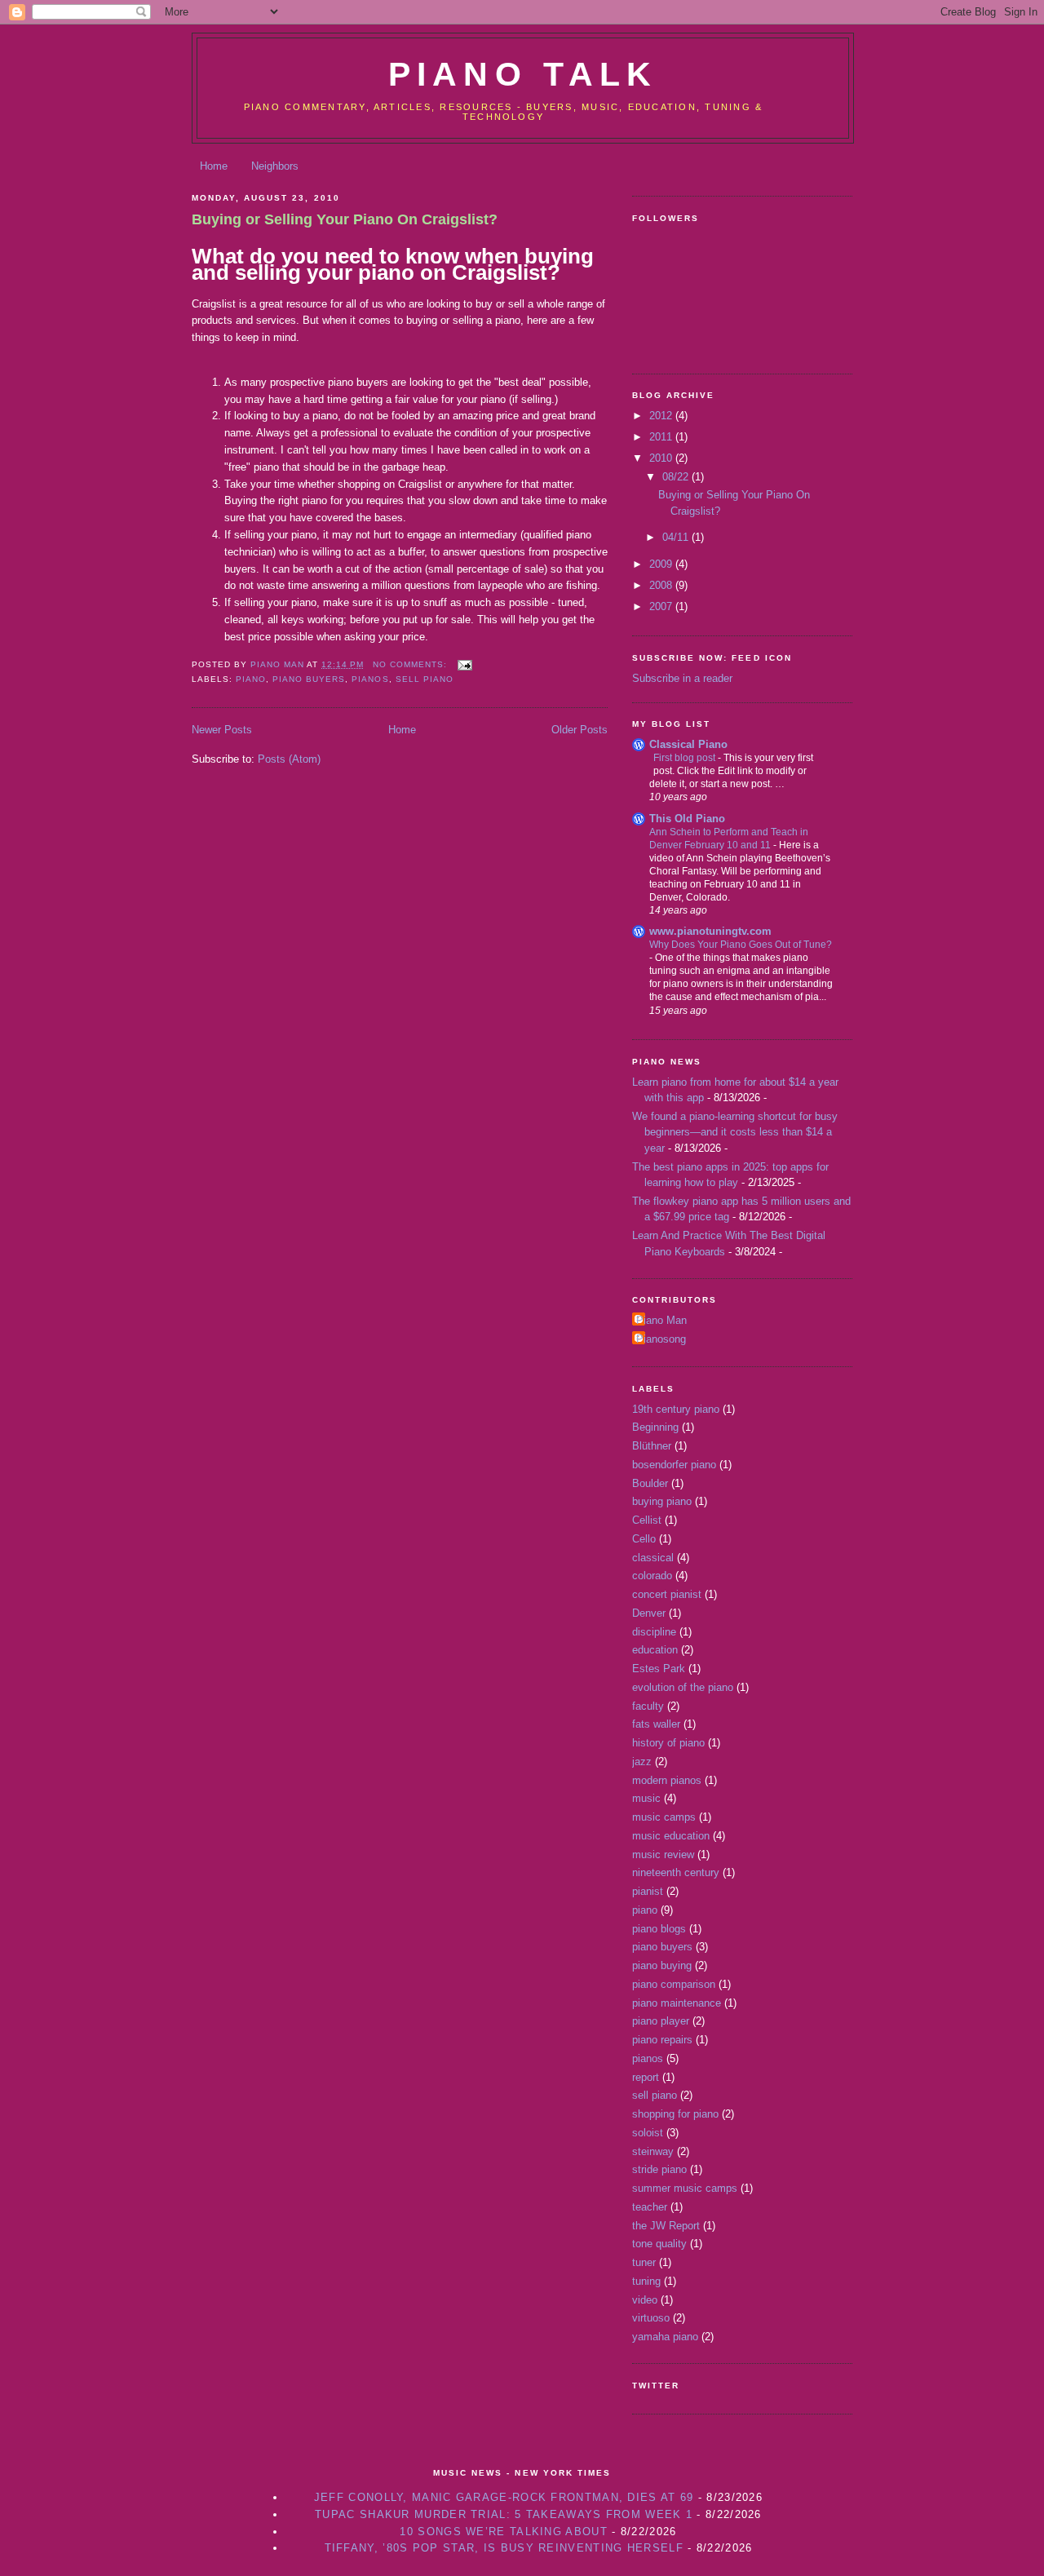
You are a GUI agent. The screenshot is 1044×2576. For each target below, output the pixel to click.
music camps (664, 1817)
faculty (648, 1706)
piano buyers (309, 679)
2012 (662, 416)
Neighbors (275, 166)
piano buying (662, 1965)
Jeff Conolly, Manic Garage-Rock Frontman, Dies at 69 (504, 2497)
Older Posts (580, 730)
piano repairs (662, 2040)
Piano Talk (523, 74)
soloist (648, 2133)
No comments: (411, 664)
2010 (662, 458)
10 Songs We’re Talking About (503, 2532)
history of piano (668, 1743)
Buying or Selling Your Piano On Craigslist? (345, 219)
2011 (662, 437)
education (655, 1650)
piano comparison (674, 1984)
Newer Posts (222, 730)
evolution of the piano (683, 1687)
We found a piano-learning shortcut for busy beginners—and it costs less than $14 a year (735, 1132)
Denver (649, 1613)
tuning (646, 2281)
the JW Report (666, 2226)
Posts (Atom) (289, 759)
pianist (648, 1891)
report (646, 2077)
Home (214, 166)
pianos (370, 679)
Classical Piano (688, 744)
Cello (644, 1539)
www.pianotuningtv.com (710, 931)
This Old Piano (687, 819)
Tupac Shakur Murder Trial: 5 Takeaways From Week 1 (504, 2514)
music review (663, 1855)
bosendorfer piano (674, 1465)
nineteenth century (676, 1872)
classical (653, 1558)
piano (251, 679)
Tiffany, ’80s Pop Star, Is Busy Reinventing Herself (504, 2548)
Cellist (647, 1520)
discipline (654, 1632)
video (645, 2300)
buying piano (662, 1501)
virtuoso (651, 2318)
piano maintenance (677, 2003)
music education (671, 1836)
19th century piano (676, 1409)
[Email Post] (464, 664)
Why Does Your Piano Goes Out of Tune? (741, 945)
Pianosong (661, 1339)
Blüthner (652, 1446)
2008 (662, 585)
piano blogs (659, 1929)
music (646, 1798)
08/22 (677, 477)
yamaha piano (665, 2337)
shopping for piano (675, 2114)
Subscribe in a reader (682, 678)
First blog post (686, 758)
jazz (642, 1762)
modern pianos (667, 1780)
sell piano (425, 679)
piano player (661, 2021)
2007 (662, 606)
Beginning (655, 1427)
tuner (644, 2262)
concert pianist (667, 1594)
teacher (650, 2207)
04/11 (677, 537)
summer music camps (685, 2188)
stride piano (659, 2169)
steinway (653, 2151)
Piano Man (661, 1320)
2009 (662, 564)
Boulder (650, 1483)
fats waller (656, 1724)
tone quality (659, 2244)
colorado (652, 1576)
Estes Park (659, 1669)
